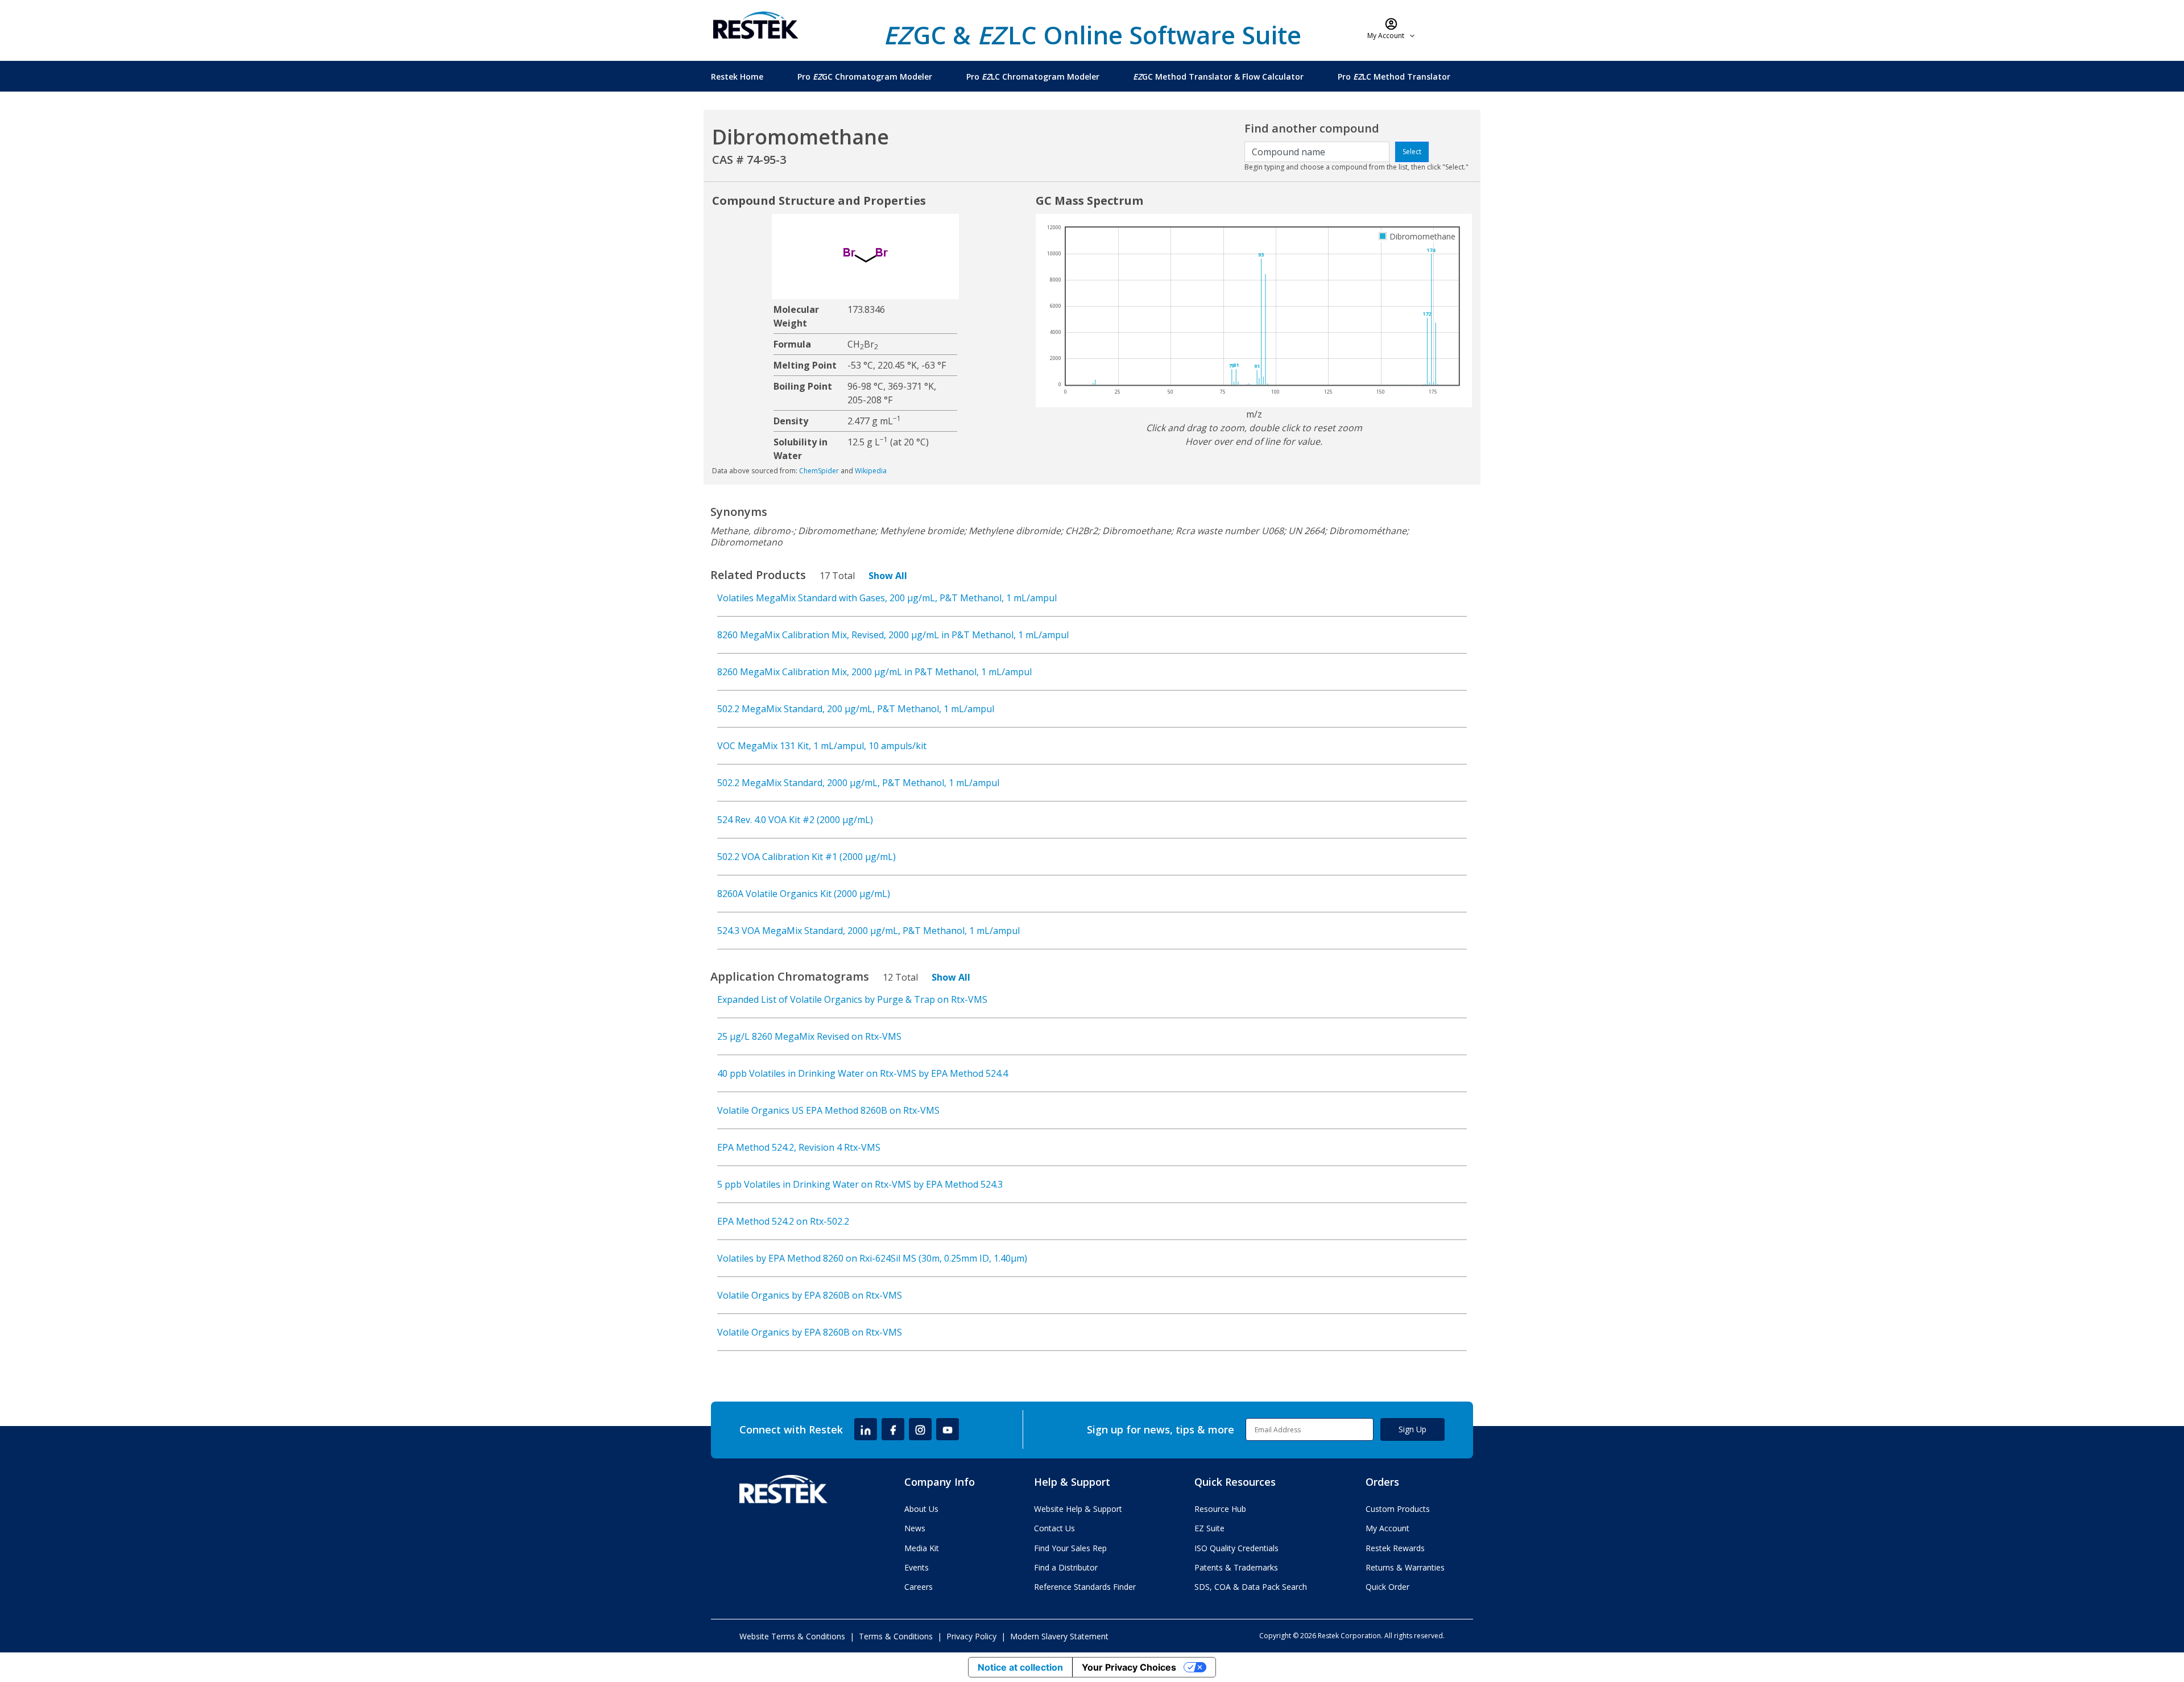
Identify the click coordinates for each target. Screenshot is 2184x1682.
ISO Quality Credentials (1236, 1548)
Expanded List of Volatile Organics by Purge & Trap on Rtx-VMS (852, 999)
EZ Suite (1209, 1528)
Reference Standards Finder (1085, 1587)
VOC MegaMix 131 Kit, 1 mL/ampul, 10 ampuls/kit (822, 746)
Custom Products (1398, 1509)
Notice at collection (1020, 1667)
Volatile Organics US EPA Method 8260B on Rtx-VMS (828, 1110)
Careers (919, 1587)
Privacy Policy (971, 1636)
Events (917, 1567)
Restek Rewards (1395, 1548)
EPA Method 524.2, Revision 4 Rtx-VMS (799, 1147)
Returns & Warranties (1405, 1567)
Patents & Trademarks (1236, 1567)
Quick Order (1387, 1587)
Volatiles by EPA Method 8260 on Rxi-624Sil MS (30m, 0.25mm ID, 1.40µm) (872, 1258)
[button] (1391, 28)
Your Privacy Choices (1129, 1667)
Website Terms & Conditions (792, 1636)
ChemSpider (819, 471)
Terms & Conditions (896, 1636)
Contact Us (1054, 1528)
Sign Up (1412, 1429)
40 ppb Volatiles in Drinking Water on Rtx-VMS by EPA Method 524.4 (863, 1073)
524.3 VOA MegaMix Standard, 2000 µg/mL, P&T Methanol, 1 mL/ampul (868, 931)
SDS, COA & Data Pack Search (1251, 1587)
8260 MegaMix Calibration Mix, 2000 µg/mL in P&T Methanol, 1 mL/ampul (874, 672)
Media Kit (922, 1548)
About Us (921, 1509)
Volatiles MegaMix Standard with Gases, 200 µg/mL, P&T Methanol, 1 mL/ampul (887, 598)
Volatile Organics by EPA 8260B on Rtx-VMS (810, 1295)
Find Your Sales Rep (1070, 1548)
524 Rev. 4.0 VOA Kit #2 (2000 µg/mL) (795, 820)
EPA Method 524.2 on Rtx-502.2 (783, 1221)
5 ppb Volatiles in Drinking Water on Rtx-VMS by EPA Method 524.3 (860, 1184)
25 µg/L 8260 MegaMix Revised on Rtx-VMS (809, 1036)
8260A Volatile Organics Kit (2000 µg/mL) (804, 894)
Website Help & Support (1078, 1509)
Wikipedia (871, 471)
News (915, 1528)
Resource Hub (1220, 1509)
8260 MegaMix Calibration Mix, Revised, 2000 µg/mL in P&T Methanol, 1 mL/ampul (893, 635)
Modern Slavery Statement (1059, 1636)
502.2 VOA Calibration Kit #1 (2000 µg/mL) (806, 857)
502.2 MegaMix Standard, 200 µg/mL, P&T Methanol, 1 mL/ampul (856, 709)
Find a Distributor (1066, 1567)
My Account (1387, 1528)
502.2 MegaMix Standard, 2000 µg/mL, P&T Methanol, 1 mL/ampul (858, 783)
